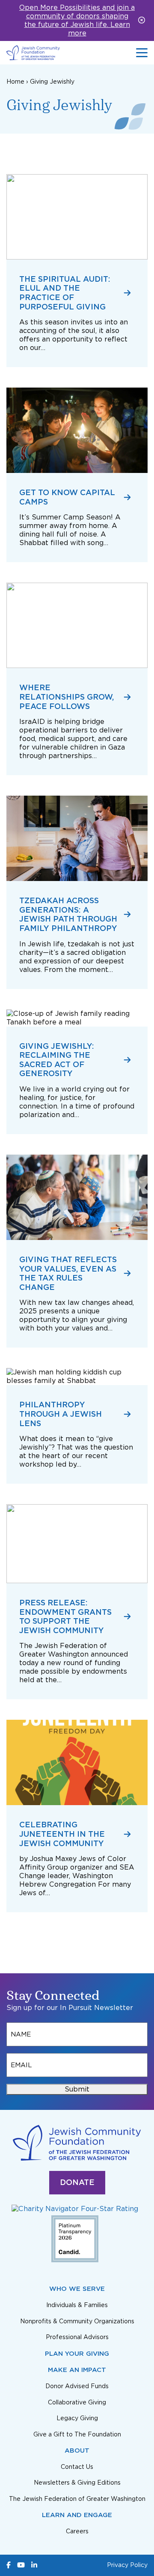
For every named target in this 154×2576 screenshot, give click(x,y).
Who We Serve (77, 2289)
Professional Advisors (77, 2337)
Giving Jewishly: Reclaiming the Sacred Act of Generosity (57, 1060)
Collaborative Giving (77, 2402)
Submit (77, 2089)
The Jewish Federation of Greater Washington (77, 2499)
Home (15, 82)
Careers (77, 2531)
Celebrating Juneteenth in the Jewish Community (62, 1834)
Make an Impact (77, 2370)
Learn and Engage (77, 2515)
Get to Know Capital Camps (67, 497)
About (77, 2451)
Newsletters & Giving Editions (77, 2483)
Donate (77, 2182)
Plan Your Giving (77, 2354)
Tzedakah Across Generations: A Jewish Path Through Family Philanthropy (68, 914)
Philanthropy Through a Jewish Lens (61, 1414)
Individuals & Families (77, 2305)
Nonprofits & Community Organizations (77, 2321)
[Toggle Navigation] (142, 53)
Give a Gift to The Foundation (77, 2434)
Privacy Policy (127, 2565)
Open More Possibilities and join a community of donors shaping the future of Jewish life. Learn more (77, 20)
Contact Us (77, 2467)
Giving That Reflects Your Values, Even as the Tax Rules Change (68, 1273)
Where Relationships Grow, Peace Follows (67, 697)
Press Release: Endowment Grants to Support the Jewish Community (65, 1616)
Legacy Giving (77, 2418)
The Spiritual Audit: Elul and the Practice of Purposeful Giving (65, 293)
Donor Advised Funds (77, 2386)
